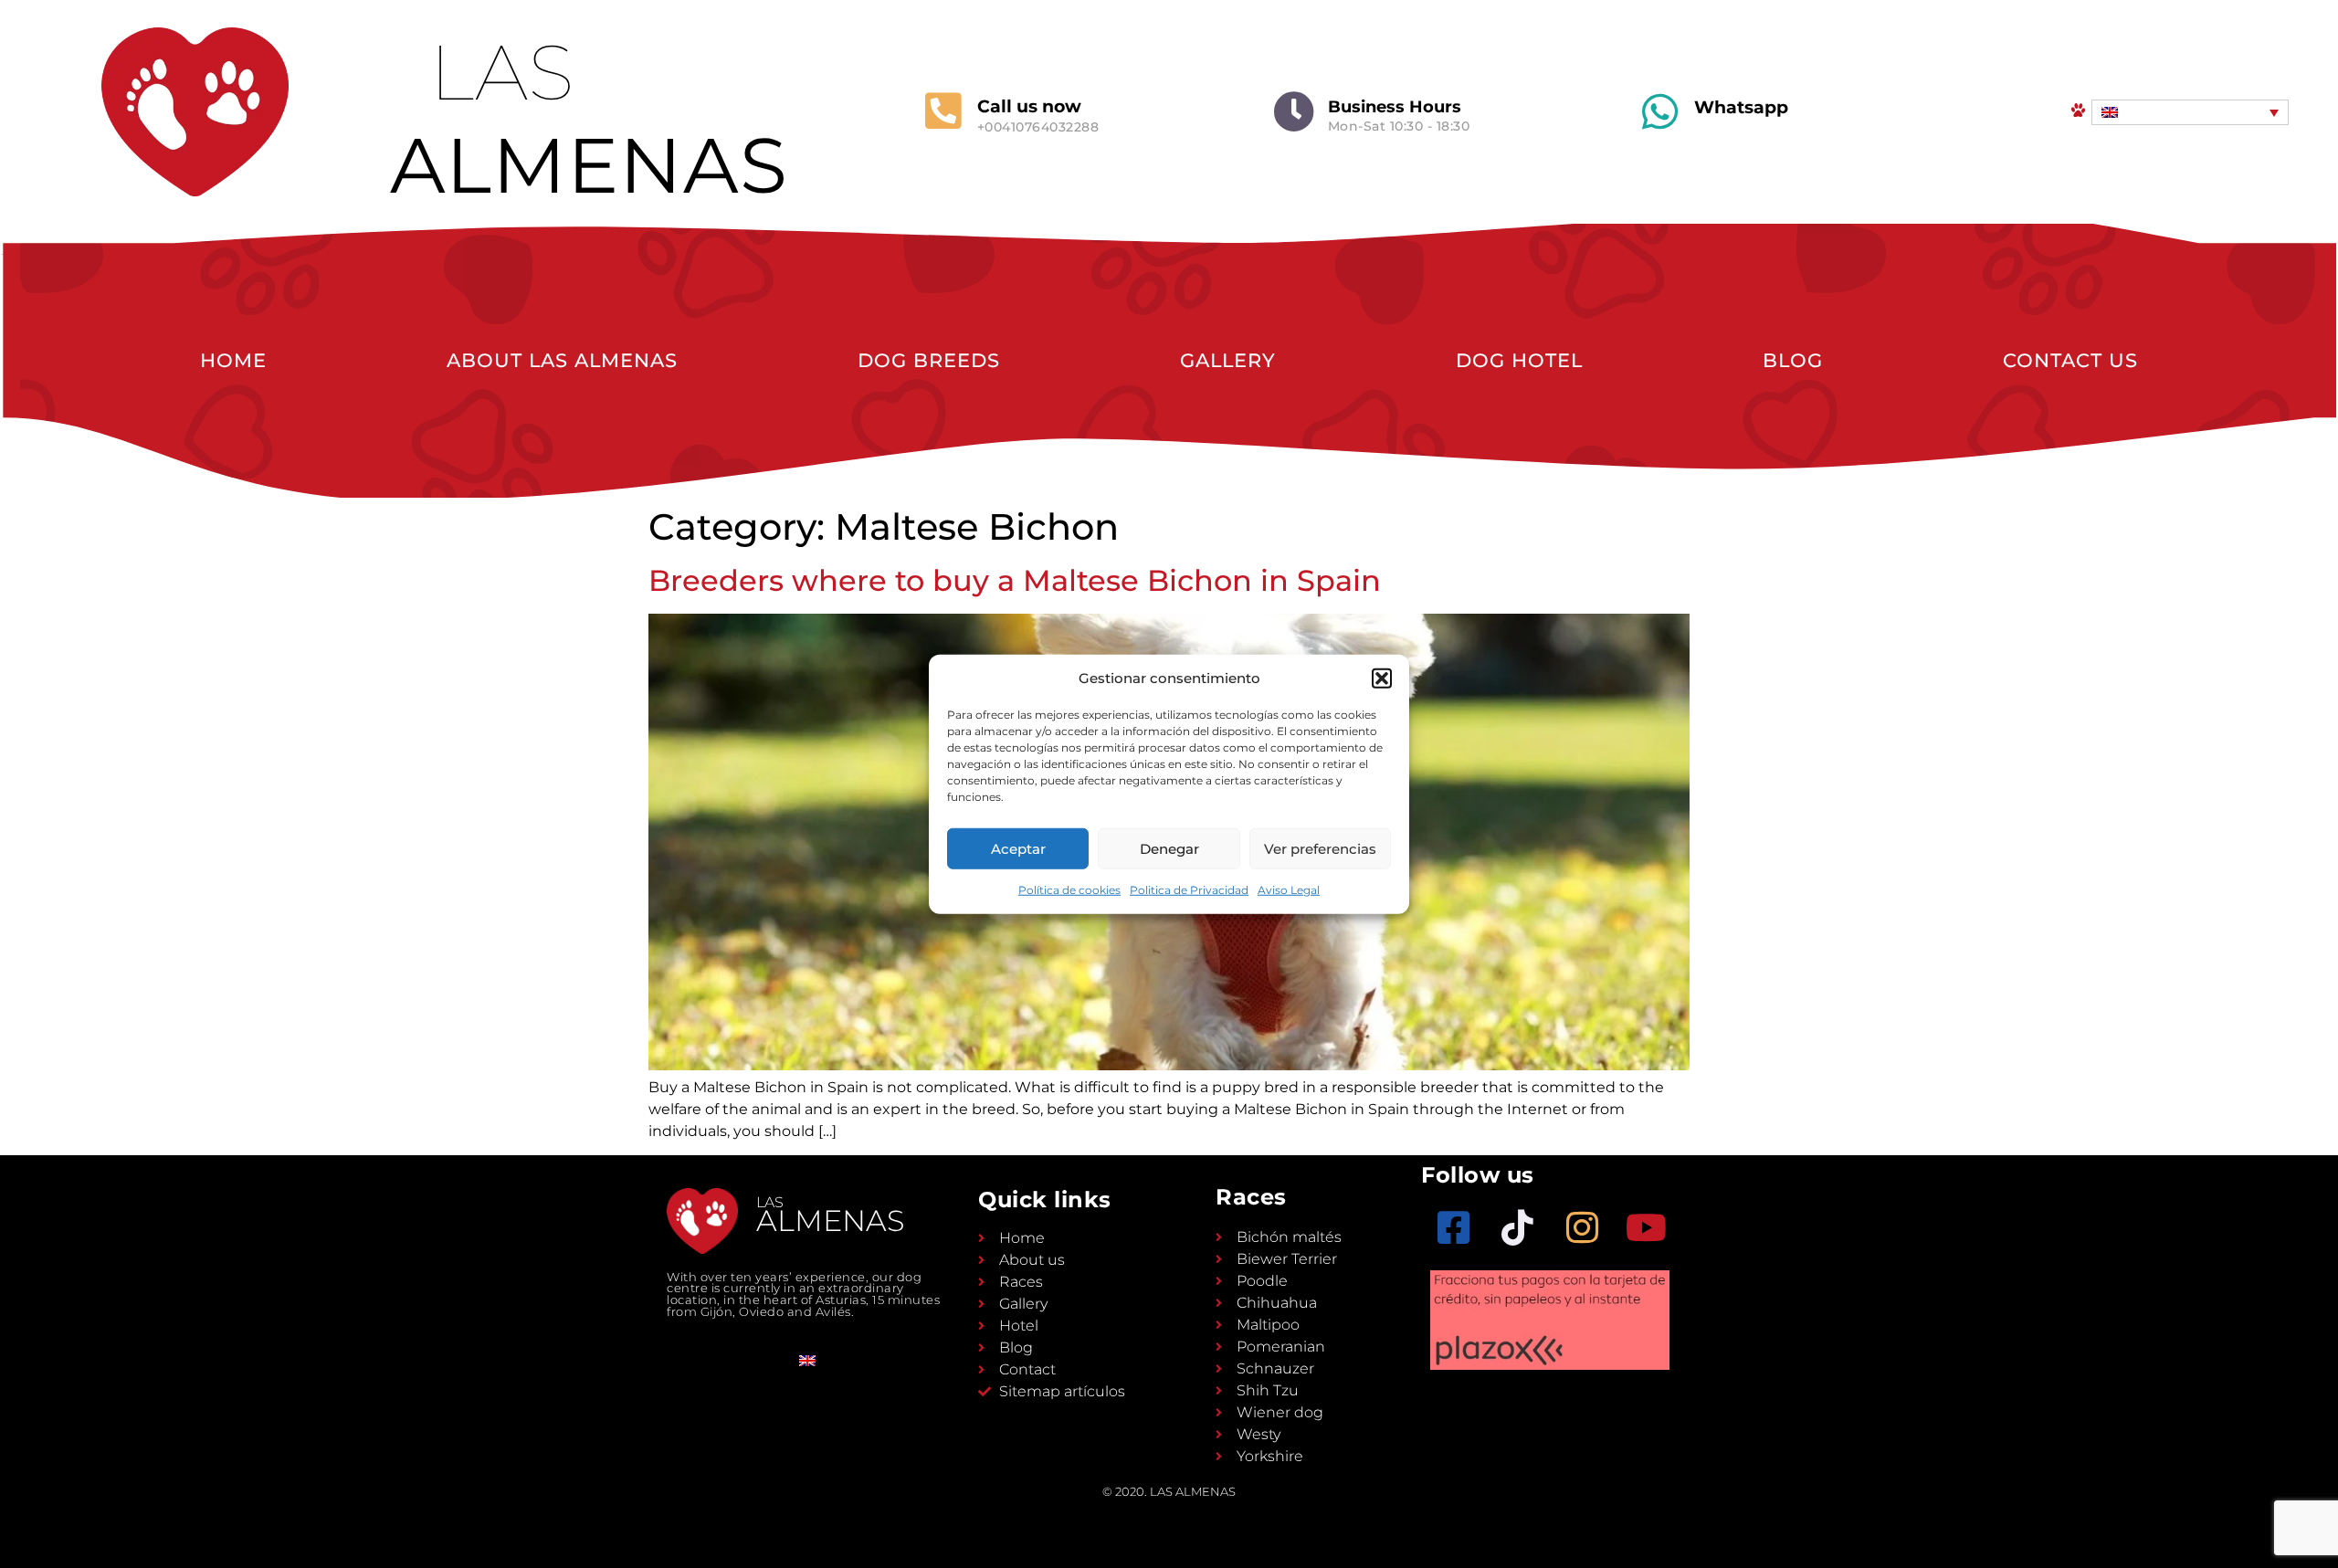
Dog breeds (929, 360)
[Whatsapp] (1660, 112)
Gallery (1228, 360)
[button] (1382, 679)
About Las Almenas (562, 360)
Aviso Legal (1289, 890)
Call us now (1029, 106)
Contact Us (2070, 360)
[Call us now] (943, 111)
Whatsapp (1741, 107)
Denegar (1169, 848)
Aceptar (1018, 848)
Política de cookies (1069, 890)
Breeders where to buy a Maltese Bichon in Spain (1015, 580)
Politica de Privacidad (1189, 890)
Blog (1793, 360)
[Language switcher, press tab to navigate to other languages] (2190, 112)
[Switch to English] (807, 1360)
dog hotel (1519, 360)
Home (233, 360)
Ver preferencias (1320, 848)
